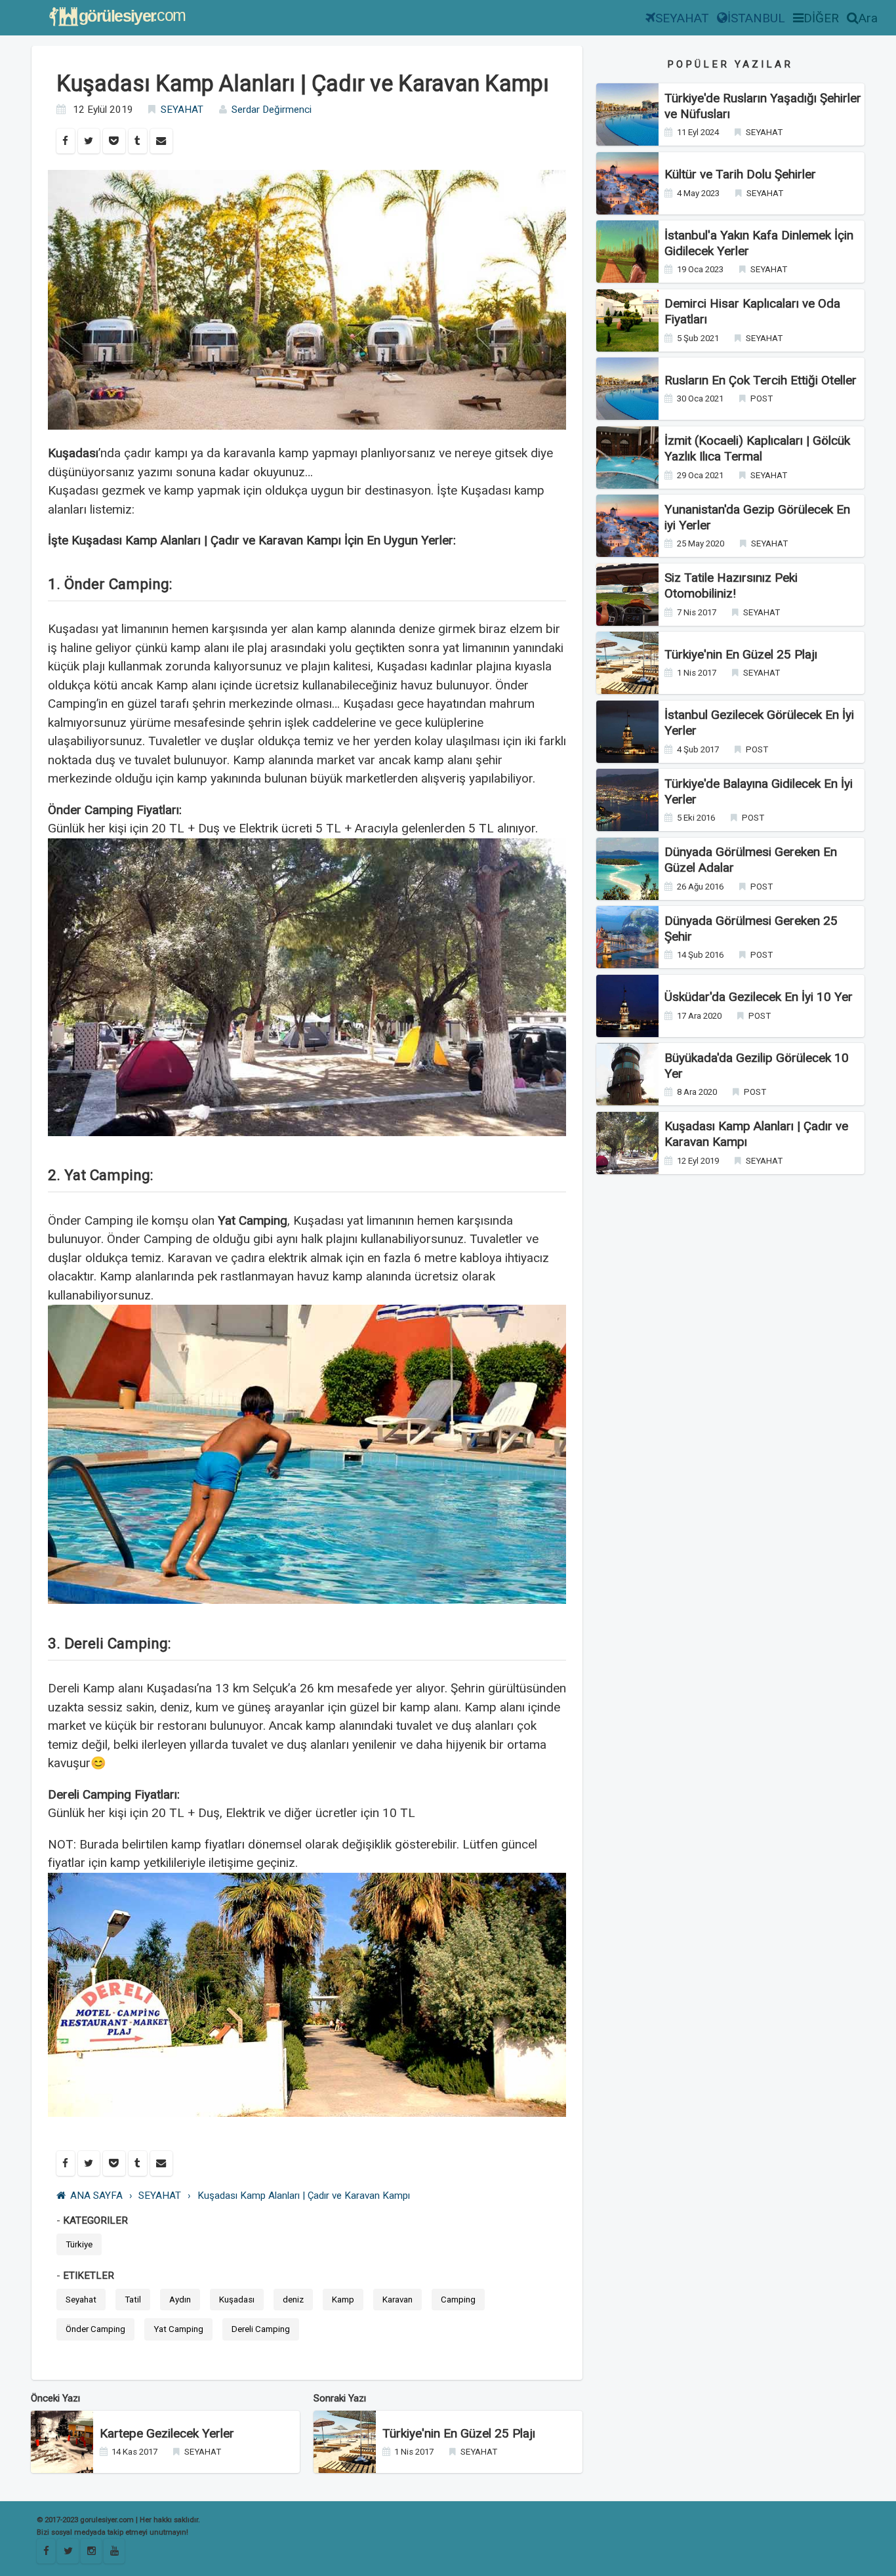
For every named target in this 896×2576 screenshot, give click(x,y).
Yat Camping (178, 2329)
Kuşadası (237, 2300)
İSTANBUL (756, 18)
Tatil (133, 2300)
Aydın (180, 2300)
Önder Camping (95, 2329)
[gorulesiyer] (68, 2551)
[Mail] (161, 141)
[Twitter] (89, 141)
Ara (868, 18)
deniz (293, 2300)
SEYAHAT (682, 18)
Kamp (343, 2300)
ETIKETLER (89, 2276)
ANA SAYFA (96, 2196)
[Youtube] (114, 2551)
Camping (458, 2300)
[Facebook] (66, 141)
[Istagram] (91, 2551)
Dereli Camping (261, 2329)
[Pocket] (114, 141)
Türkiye (79, 2244)
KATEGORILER (95, 2220)
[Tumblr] (138, 141)
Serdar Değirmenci (272, 110)
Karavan (397, 2300)
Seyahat (81, 2300)
